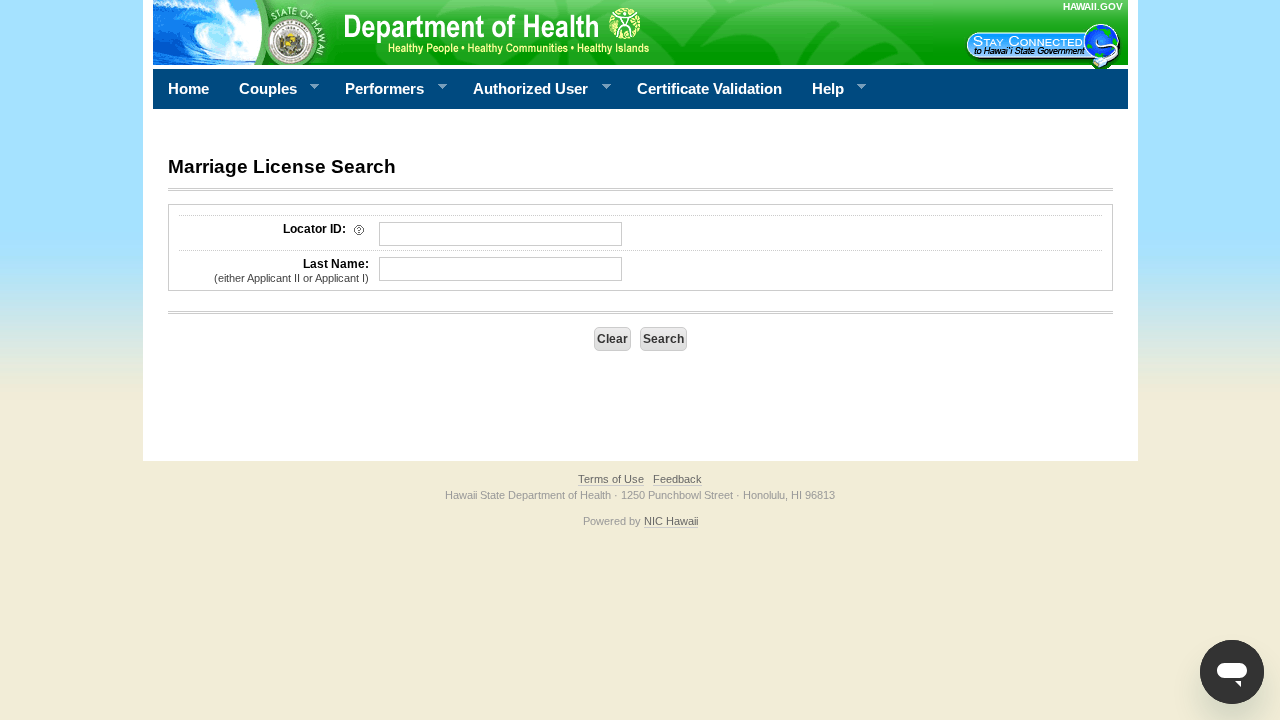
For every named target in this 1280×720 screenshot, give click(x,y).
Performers (377, 89)
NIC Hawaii (671, 521)
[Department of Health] (543, 32)
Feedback (677, 479)
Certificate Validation (709, 88)
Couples (260, 89)
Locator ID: (316, 229)
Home (188, 88)
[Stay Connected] (1046, 46)
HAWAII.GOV (1093, 6)
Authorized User (523, 89)
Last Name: (291, 270)
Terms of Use (611, 479)
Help (820, 89)
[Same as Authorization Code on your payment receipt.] (359, 229)
